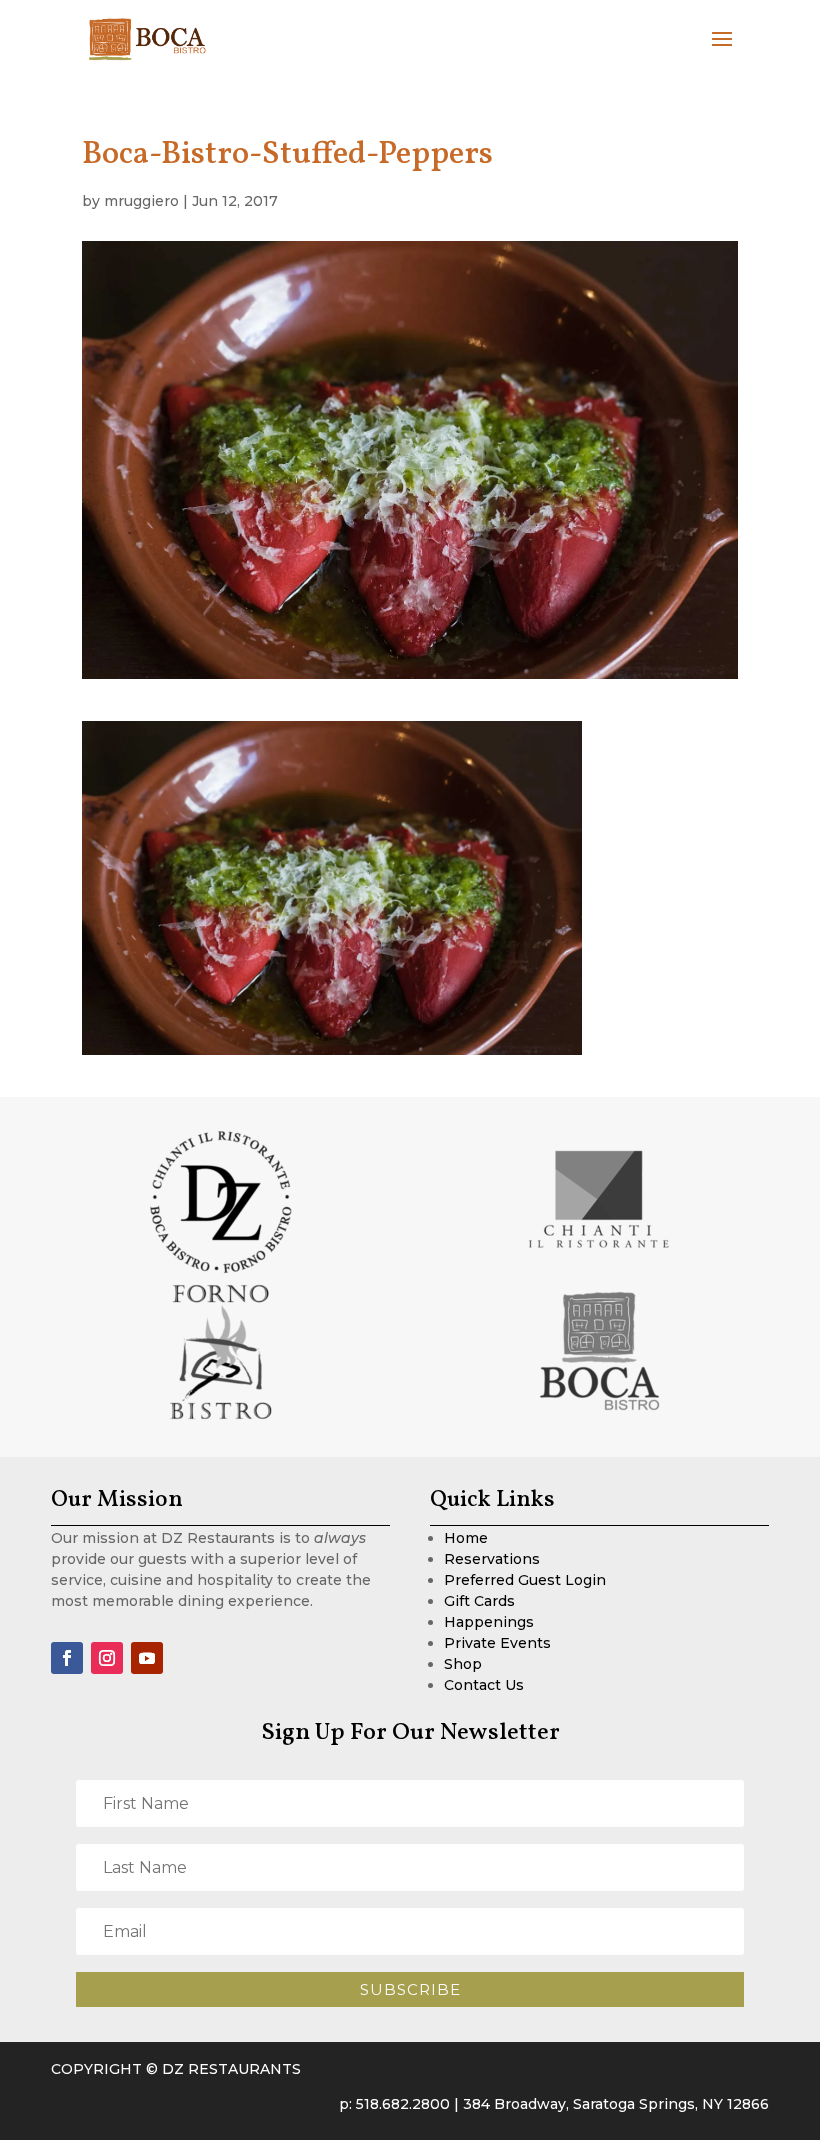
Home (466, 1538)
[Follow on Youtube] (147, 1658)
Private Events (497, 1643)
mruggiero (141, 201)
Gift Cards (479, 1601)
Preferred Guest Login (525, 1580)
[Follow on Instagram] (107, 1658)
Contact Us (484, 1685)
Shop (463, 1664)
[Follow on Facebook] (67, 1658)
